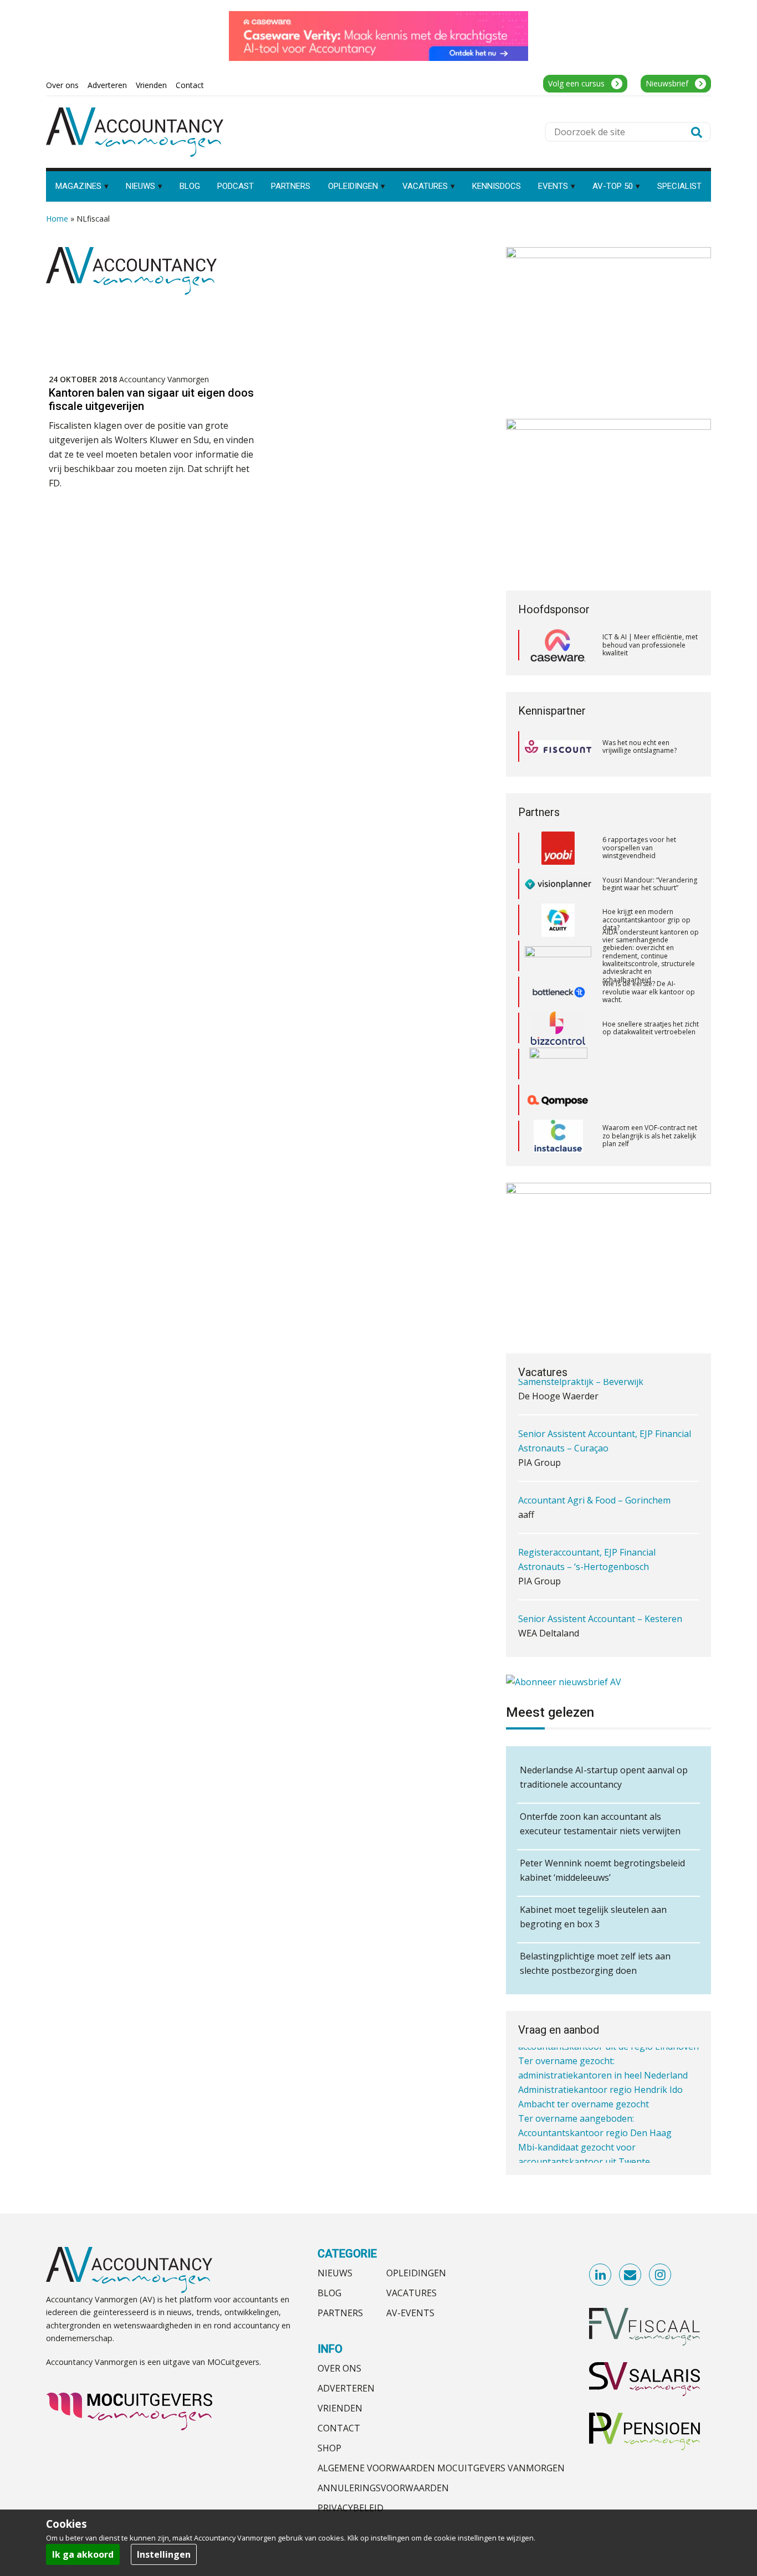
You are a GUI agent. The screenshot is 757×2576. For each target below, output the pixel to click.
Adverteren (346, 2388)
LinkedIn (601, 2275)
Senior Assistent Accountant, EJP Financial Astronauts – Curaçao (605, 1393)
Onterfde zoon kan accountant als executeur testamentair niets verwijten (600, 1824)
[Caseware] (558, 645)
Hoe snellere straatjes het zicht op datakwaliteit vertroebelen (651, 1004)
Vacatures (411, 2293)
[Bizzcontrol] (558, 1004)
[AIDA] (558, 932)
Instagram (661, 2275)
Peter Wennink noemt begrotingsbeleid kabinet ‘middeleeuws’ (602, 1870)
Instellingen (164, 2554)
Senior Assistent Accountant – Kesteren (600, 1571)
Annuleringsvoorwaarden (383, 2488)
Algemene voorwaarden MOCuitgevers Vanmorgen (441, 2468)
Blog (329, 2293)
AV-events (410, 2313)
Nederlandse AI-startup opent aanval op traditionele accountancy (604, 1777)
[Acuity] (558, 896)
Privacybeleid (351, 2508)
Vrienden (340, 2408)
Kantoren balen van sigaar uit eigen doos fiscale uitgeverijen (151, 399)
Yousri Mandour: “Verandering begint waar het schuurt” (650, 859)
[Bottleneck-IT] (558, 968)
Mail (631, 2275)
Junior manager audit (562, 1623)
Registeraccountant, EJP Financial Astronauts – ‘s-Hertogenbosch (587, 1512)
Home (57, 219)
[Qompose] (558, 1076)
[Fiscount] (558, 746)
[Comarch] (558, 1040)
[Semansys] (558, 1148)
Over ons (339, 2368)
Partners (340, 2313)
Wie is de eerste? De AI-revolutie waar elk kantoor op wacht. (649, 967)
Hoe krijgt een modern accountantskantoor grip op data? (646, 895)
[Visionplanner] (558, 860)
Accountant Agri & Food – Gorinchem (594, 1453)
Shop (329, 2448)
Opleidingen (416, 2273)
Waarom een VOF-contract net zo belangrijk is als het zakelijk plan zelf (650, 1111)
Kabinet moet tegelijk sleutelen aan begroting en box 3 (593, 1917)
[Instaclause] (558, 1112)
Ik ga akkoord (83, 2554)
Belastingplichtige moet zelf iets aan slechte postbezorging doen (595, 1963)
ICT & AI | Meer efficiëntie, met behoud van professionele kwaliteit (650, 645)
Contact (339, 2428)
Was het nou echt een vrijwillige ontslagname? (640, 746)
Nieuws (335, 2273)
